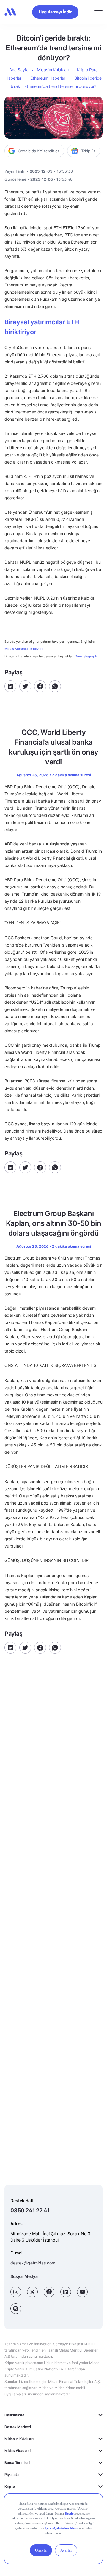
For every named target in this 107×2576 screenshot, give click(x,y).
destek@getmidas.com (33, 2263)
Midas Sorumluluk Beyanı (24, 649)
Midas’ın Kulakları (53, 70)
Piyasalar (12, 2474)
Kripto (10, 2486)
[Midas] (10, 12)
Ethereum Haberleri (48, 78)
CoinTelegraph (86, 656)
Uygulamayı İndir (55, 12)
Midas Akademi (18, 2451)
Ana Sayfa (19, 70)
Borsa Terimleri (17, 2463)
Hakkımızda (14, 2415)
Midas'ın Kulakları (19, 2439)
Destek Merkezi (18, 2427)
